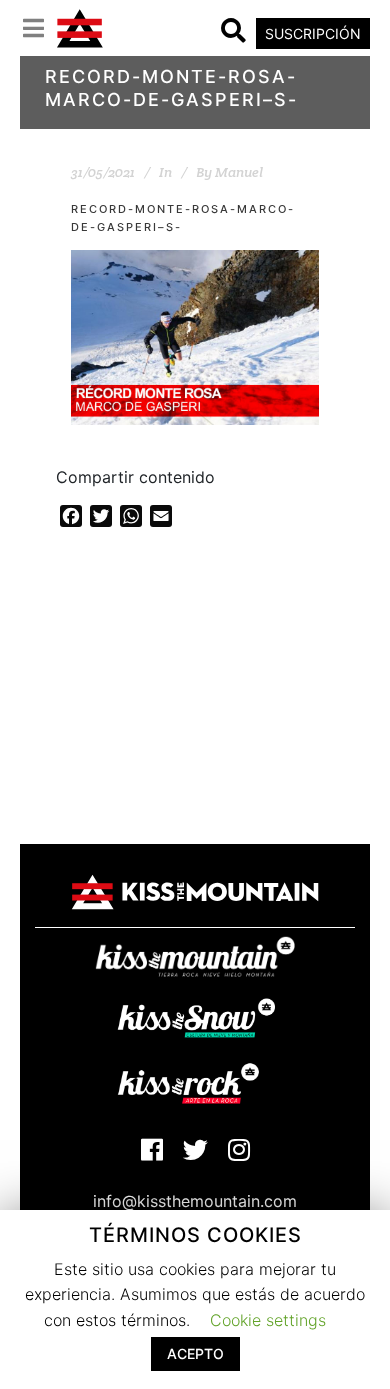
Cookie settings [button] (268, 1320)
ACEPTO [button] (195, 1353)
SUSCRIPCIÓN (313, 33)
